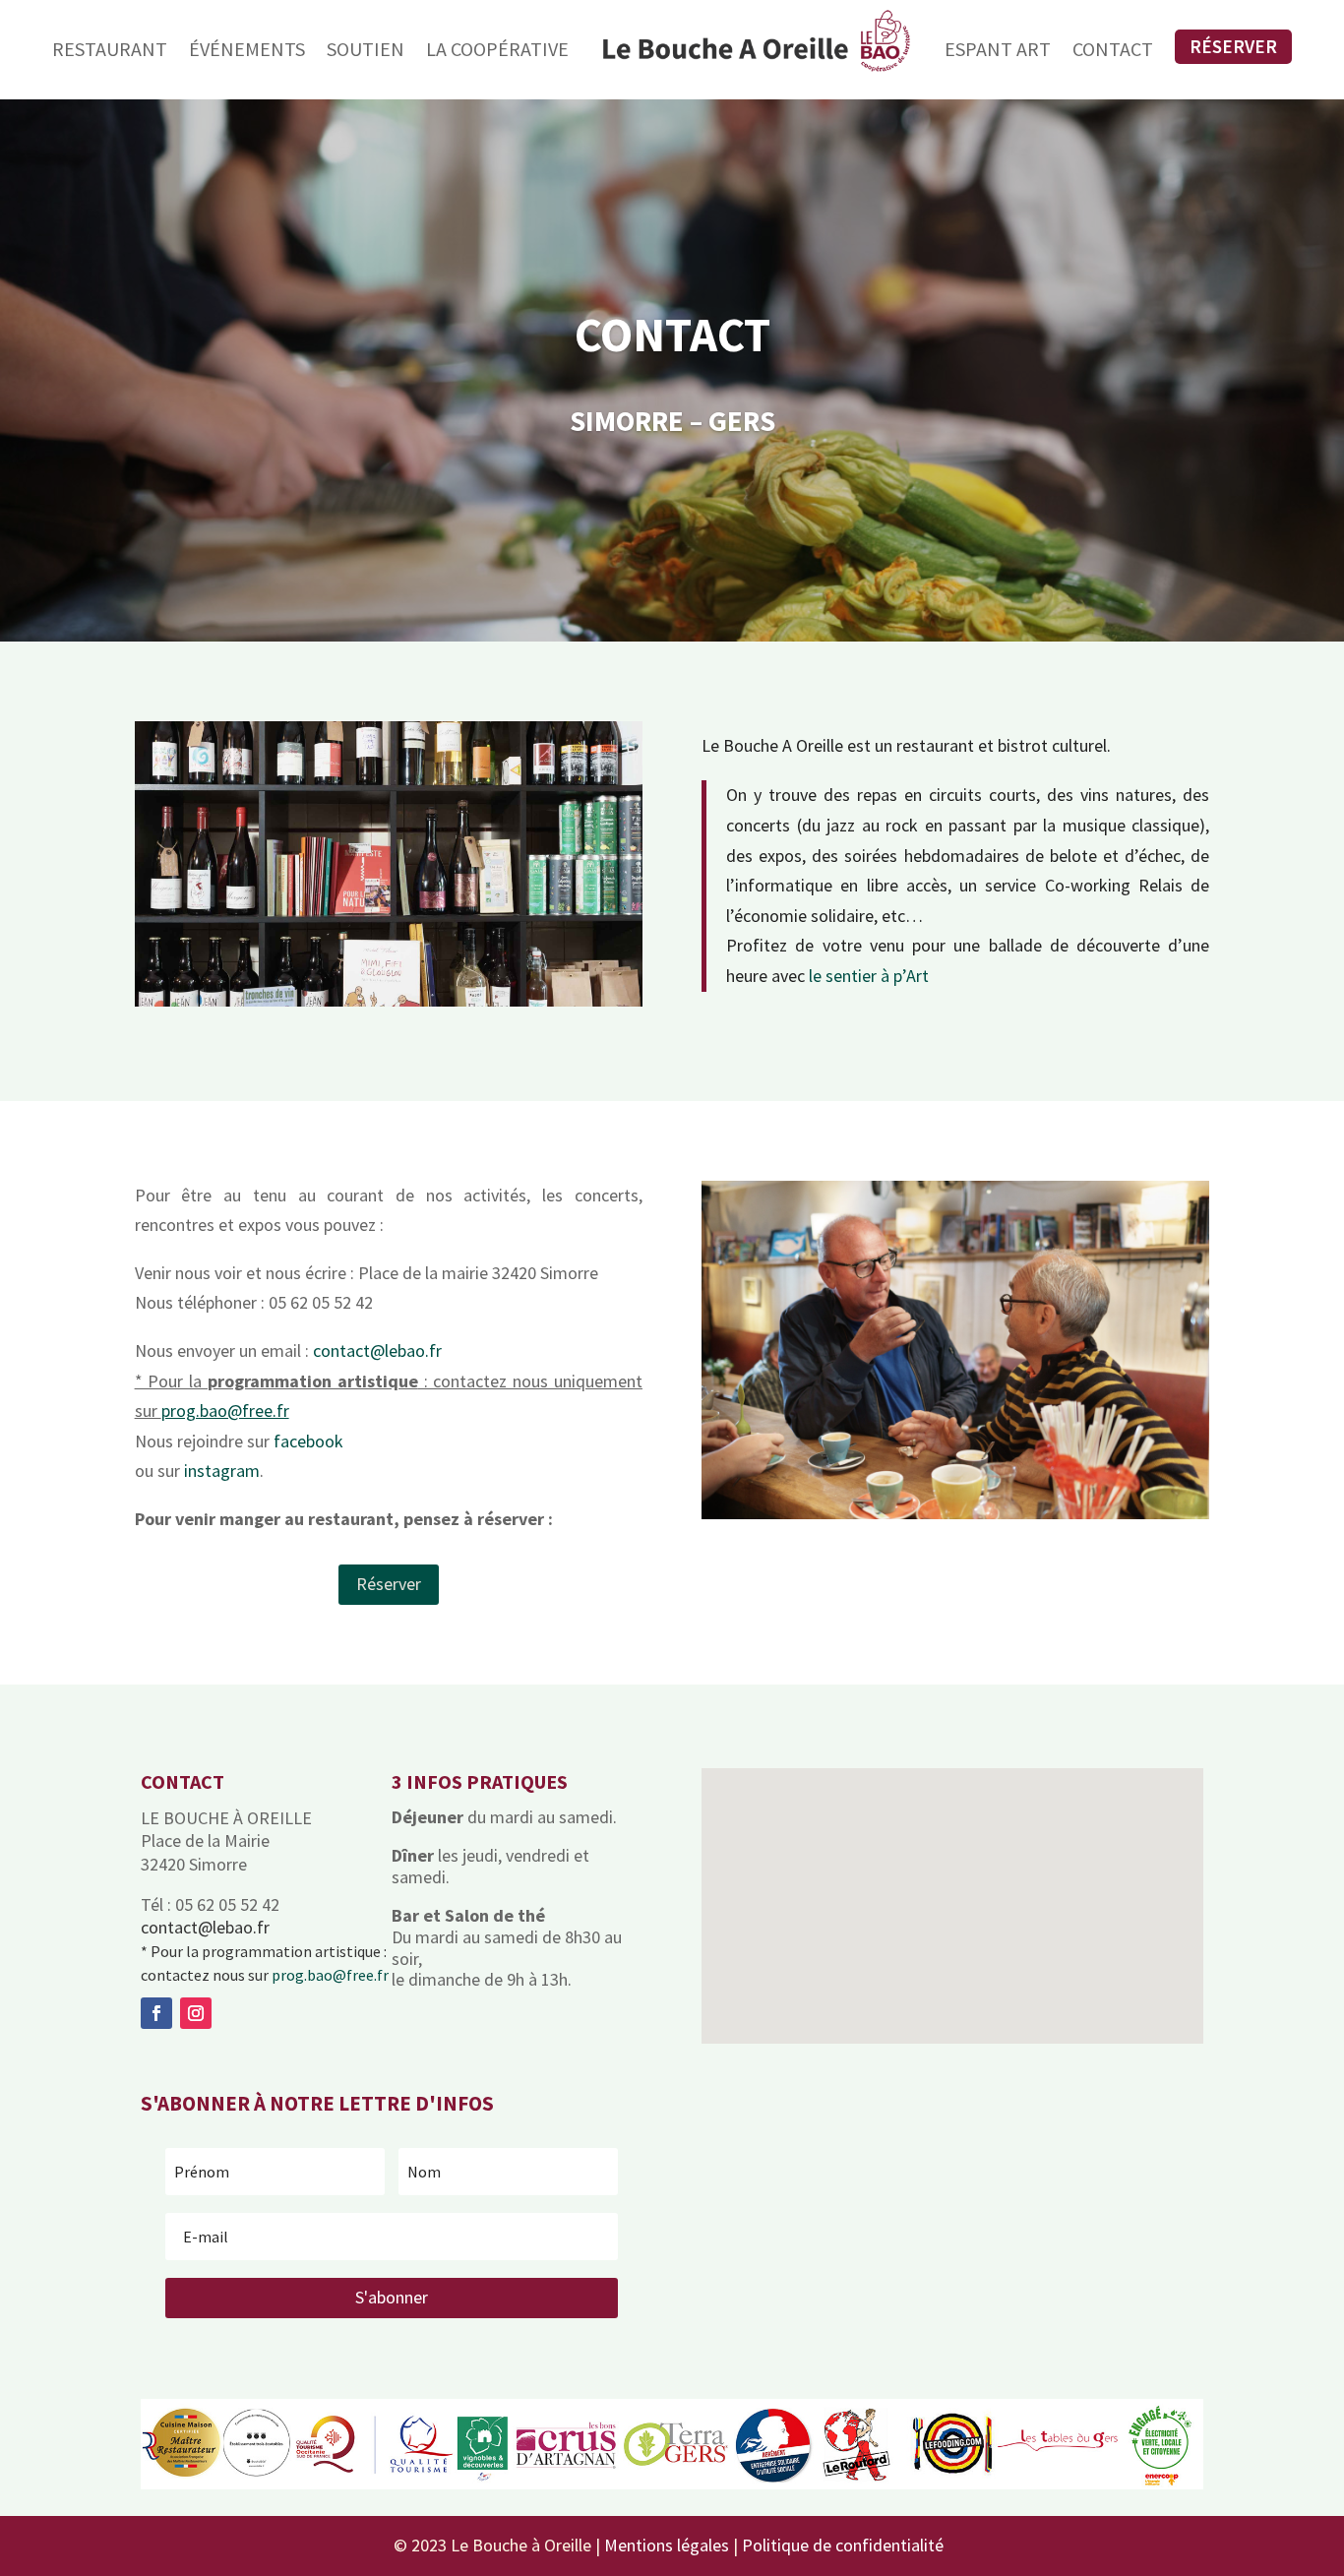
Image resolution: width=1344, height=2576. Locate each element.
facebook (308, 1441)
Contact (1113, 49)
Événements (247, 49)
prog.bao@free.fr (330, 1975)
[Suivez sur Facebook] (156, 2013)
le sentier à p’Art (869, 976)
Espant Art (998, 49)
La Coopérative (497, 49)
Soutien (366, 49)
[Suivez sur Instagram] (196, 2013)
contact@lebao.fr (377, 1350)
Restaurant (110, 49)
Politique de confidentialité (843, 2545)
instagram (222, 1471)
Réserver (1233, 46)
